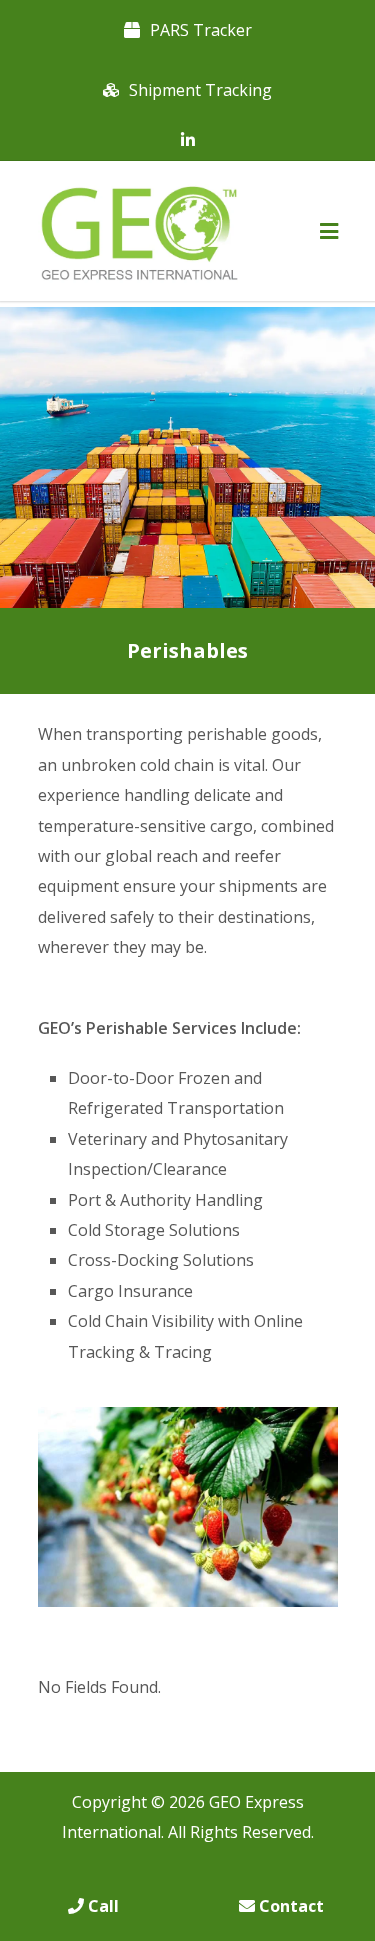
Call (101, 1906)
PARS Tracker (201, 30)
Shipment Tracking (200, 90)
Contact (289, 1906)
